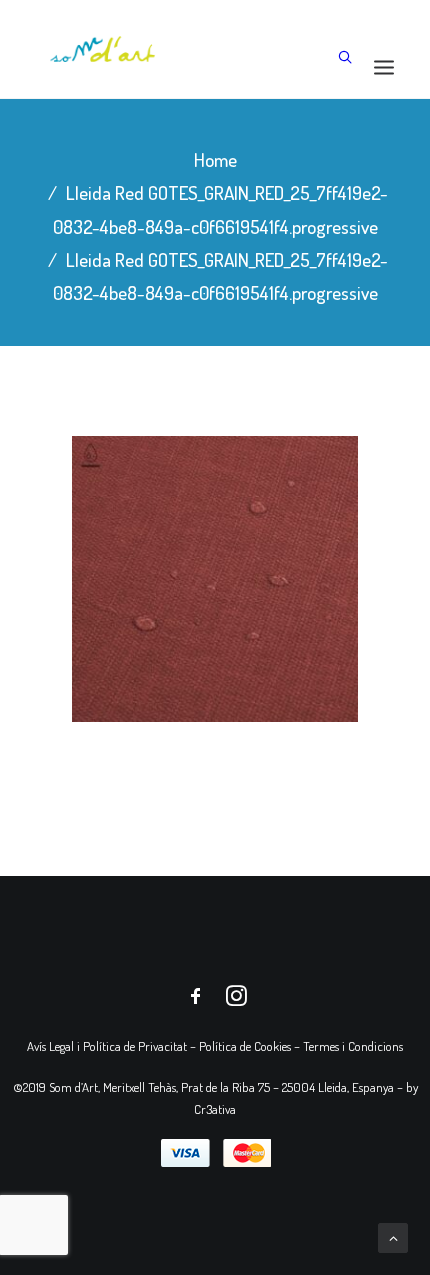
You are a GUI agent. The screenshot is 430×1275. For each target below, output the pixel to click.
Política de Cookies (245, 1046)
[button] (384, 66)
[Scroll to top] (393, 1235)
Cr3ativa (215, 1109)
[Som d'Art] (103, 49)
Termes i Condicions (353, 1046)
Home (215, 159)
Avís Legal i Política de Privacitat (107, 1046)
